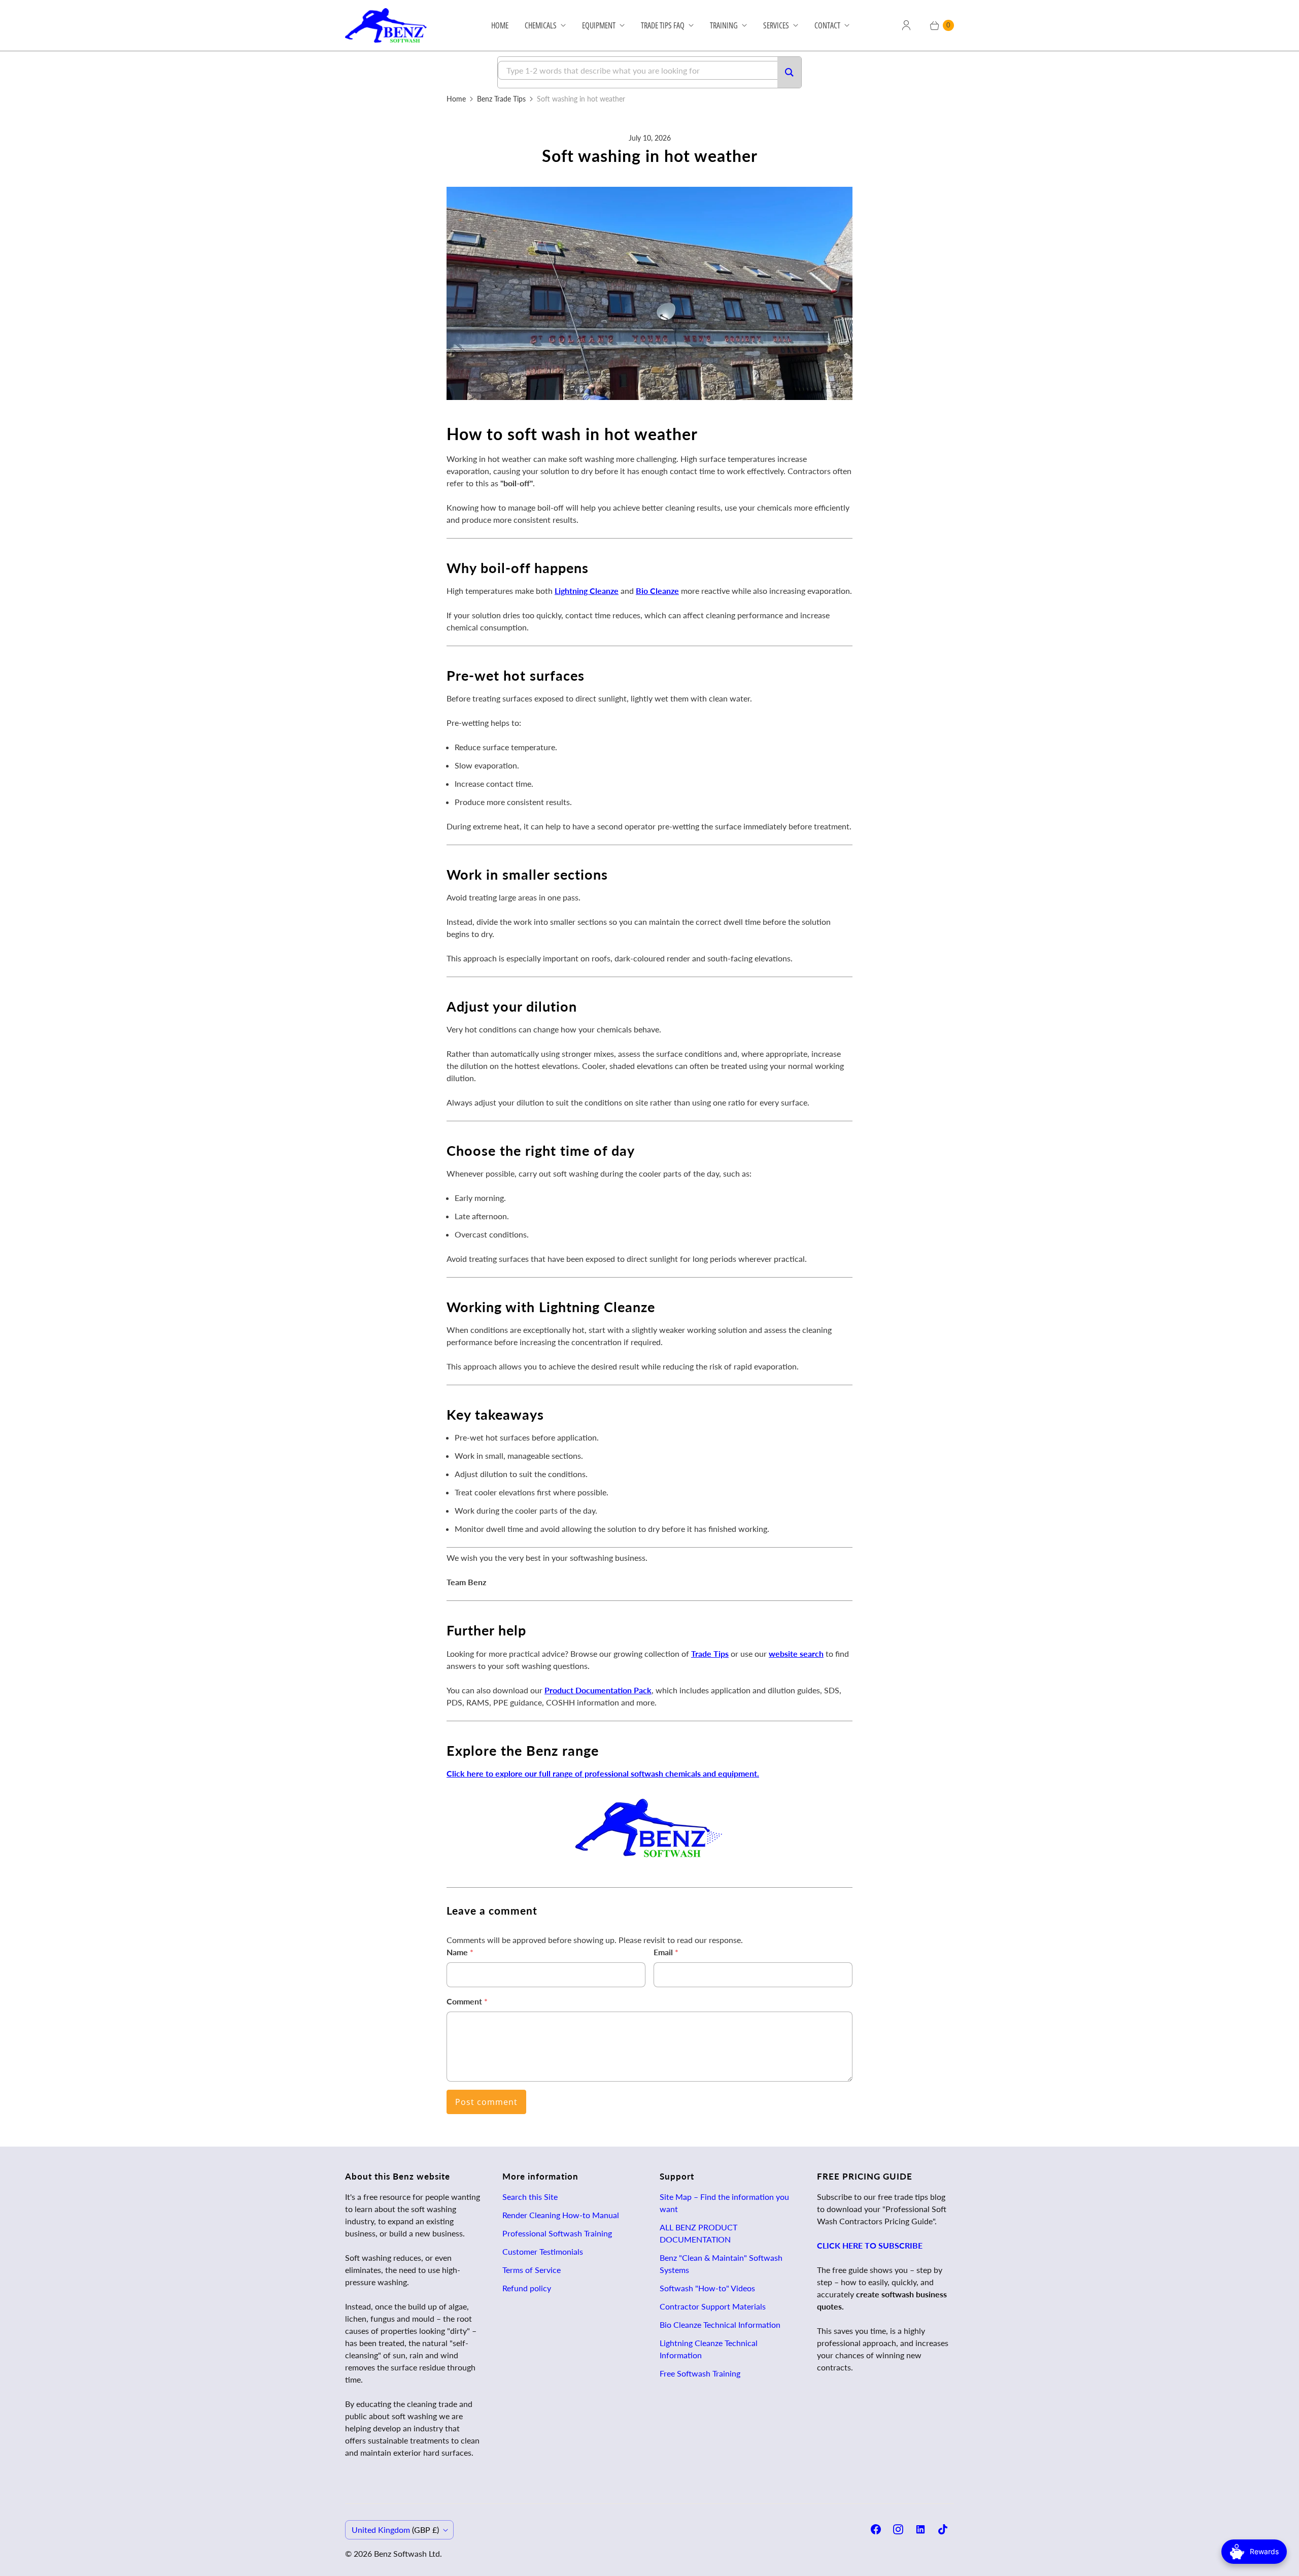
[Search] (789, 72)
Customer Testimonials (543, 2251)
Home (456, 99)
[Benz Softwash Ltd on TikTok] (943, 2529)
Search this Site (530, 2197)
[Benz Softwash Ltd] (389, 25)
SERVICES (776, 25)
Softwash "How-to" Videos (707, 2288)
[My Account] (906, 25)
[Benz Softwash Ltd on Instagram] (898, 2529)
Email (666, 1952)
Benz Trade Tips (501, 99)
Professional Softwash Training (557, 2233)
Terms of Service (532, 2270)
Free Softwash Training (700, 2373)
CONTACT (827, 25)
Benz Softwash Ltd (407, 2553)
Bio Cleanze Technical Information (720, 2324)
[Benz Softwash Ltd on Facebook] (876, 2529)
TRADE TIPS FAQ (663, 25)
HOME (500, 25)
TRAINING (724, 25)
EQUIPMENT (599, 25)
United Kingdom (395, 2530)
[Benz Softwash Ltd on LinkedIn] (920, 2529)
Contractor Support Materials (713, 2306)
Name (460, 1952)
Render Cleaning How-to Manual (561, 2215)
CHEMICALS (541, 25)
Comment (467, 2001)
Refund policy (527, 2288)
